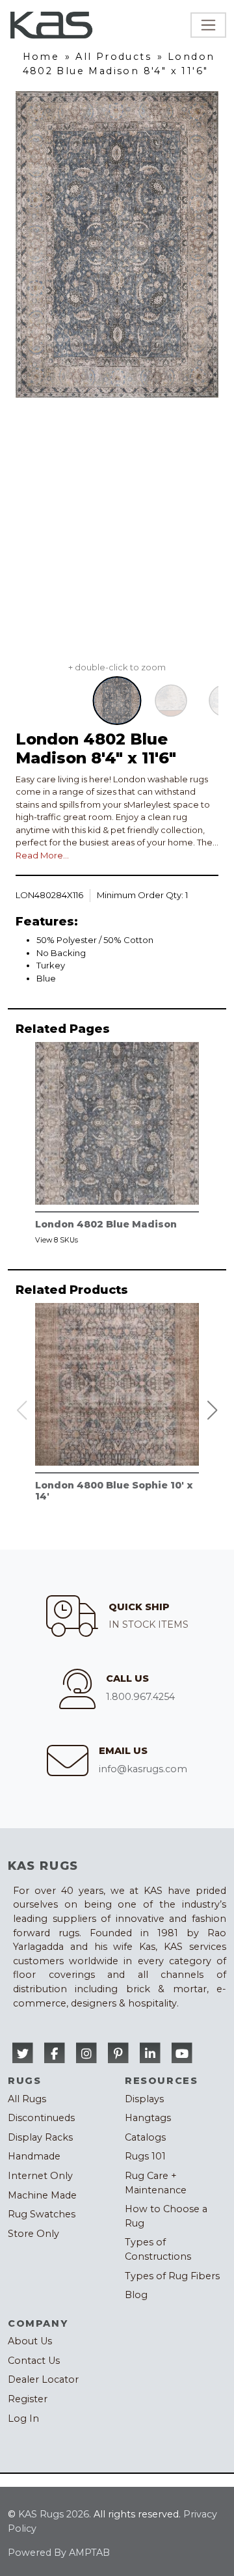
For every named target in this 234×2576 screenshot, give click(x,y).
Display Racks (40, 2137)
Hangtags (148, 2118)
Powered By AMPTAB (59, 2553)
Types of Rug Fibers (172, 2276)
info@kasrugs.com (143, 1769)
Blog (136, 2295)
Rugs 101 (145, 2156)
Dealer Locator (43, 2379)
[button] (213, 1410)
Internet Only (40, 2176)
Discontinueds (41, 2118)
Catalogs (145, 2137)
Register (28, 2399)
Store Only (33, 2234)
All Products (113, 57)
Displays (144, 2099)
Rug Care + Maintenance (156, 2183)
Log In (23, 2418)
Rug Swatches (42, 2214)
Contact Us (34, 2361)
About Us (30, 2341)
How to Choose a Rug (166, 2216)
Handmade (34, 2156)
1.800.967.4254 (140, 1697)
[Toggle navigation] (208, 25)
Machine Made (42, 2195)
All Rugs (27, 2099)
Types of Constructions (158, 2249)
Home (41, 57)
